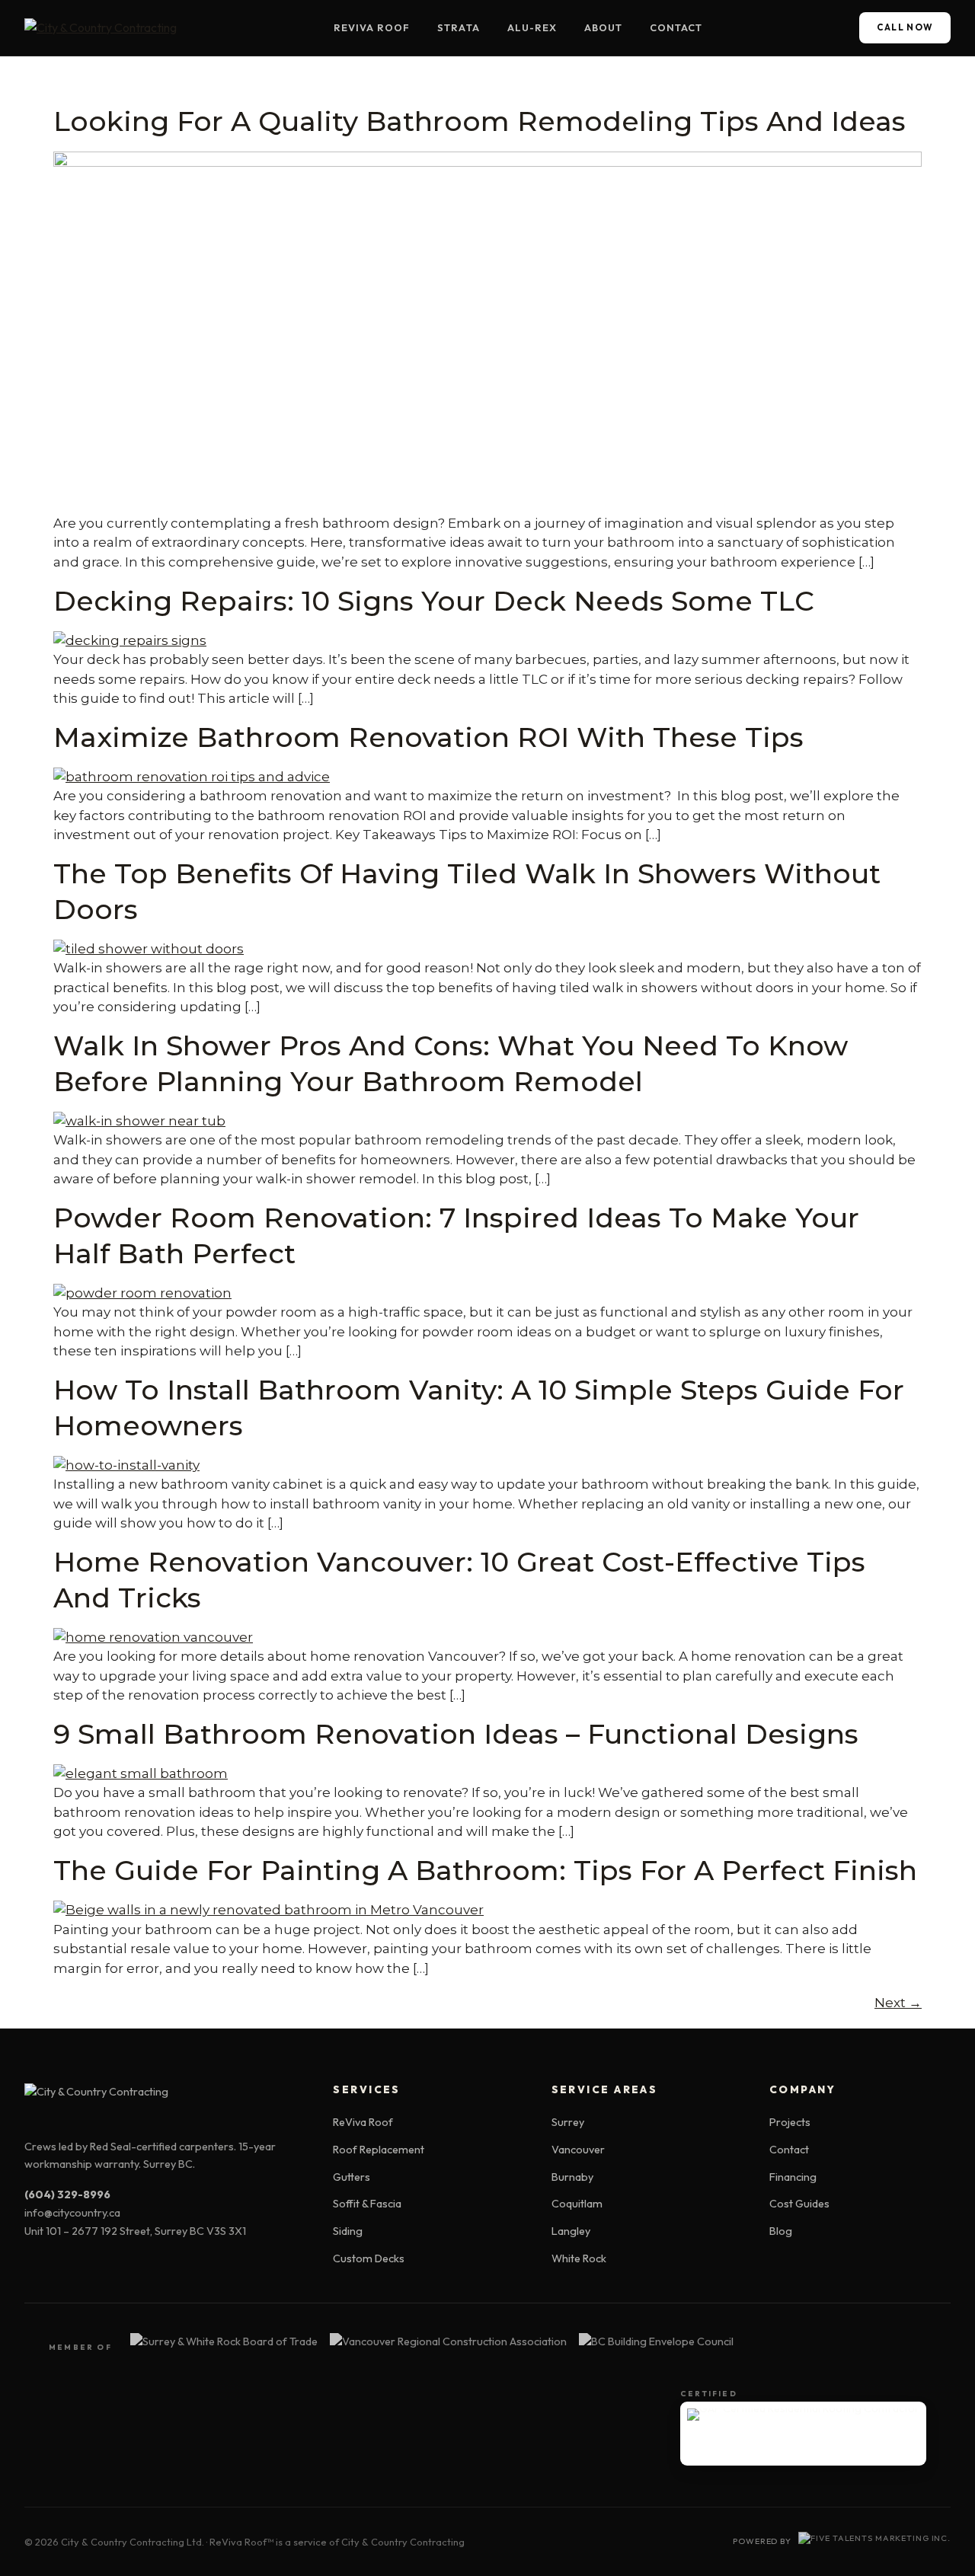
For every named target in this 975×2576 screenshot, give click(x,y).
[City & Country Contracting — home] (101, 28)
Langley (571, 2231)
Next (898, 2003)
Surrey (568, 2122)
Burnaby (572, 2177)
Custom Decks (369, 2258)
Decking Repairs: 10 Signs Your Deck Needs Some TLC (434, 601)
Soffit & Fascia (367, 2204)
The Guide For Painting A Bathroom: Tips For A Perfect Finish (485, 1870)
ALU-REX (532, 27)
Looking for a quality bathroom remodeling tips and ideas (480, 121)
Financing (793, 2177)
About (603, 27)
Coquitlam (577, 2204)
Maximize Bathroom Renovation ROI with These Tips (428, 737)
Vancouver (578, 2150)
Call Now (905, 27)
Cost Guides (799, 2204)
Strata (458, 27)
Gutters (352, 2177)
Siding (348, 2231)
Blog (781, 2231)
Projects (790, 2122)
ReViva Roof (372, 27)
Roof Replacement (379, 2150)
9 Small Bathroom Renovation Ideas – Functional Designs (456, 1734)
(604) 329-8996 (67, 2195)
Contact (676, 27)
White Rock (579, 2258)
